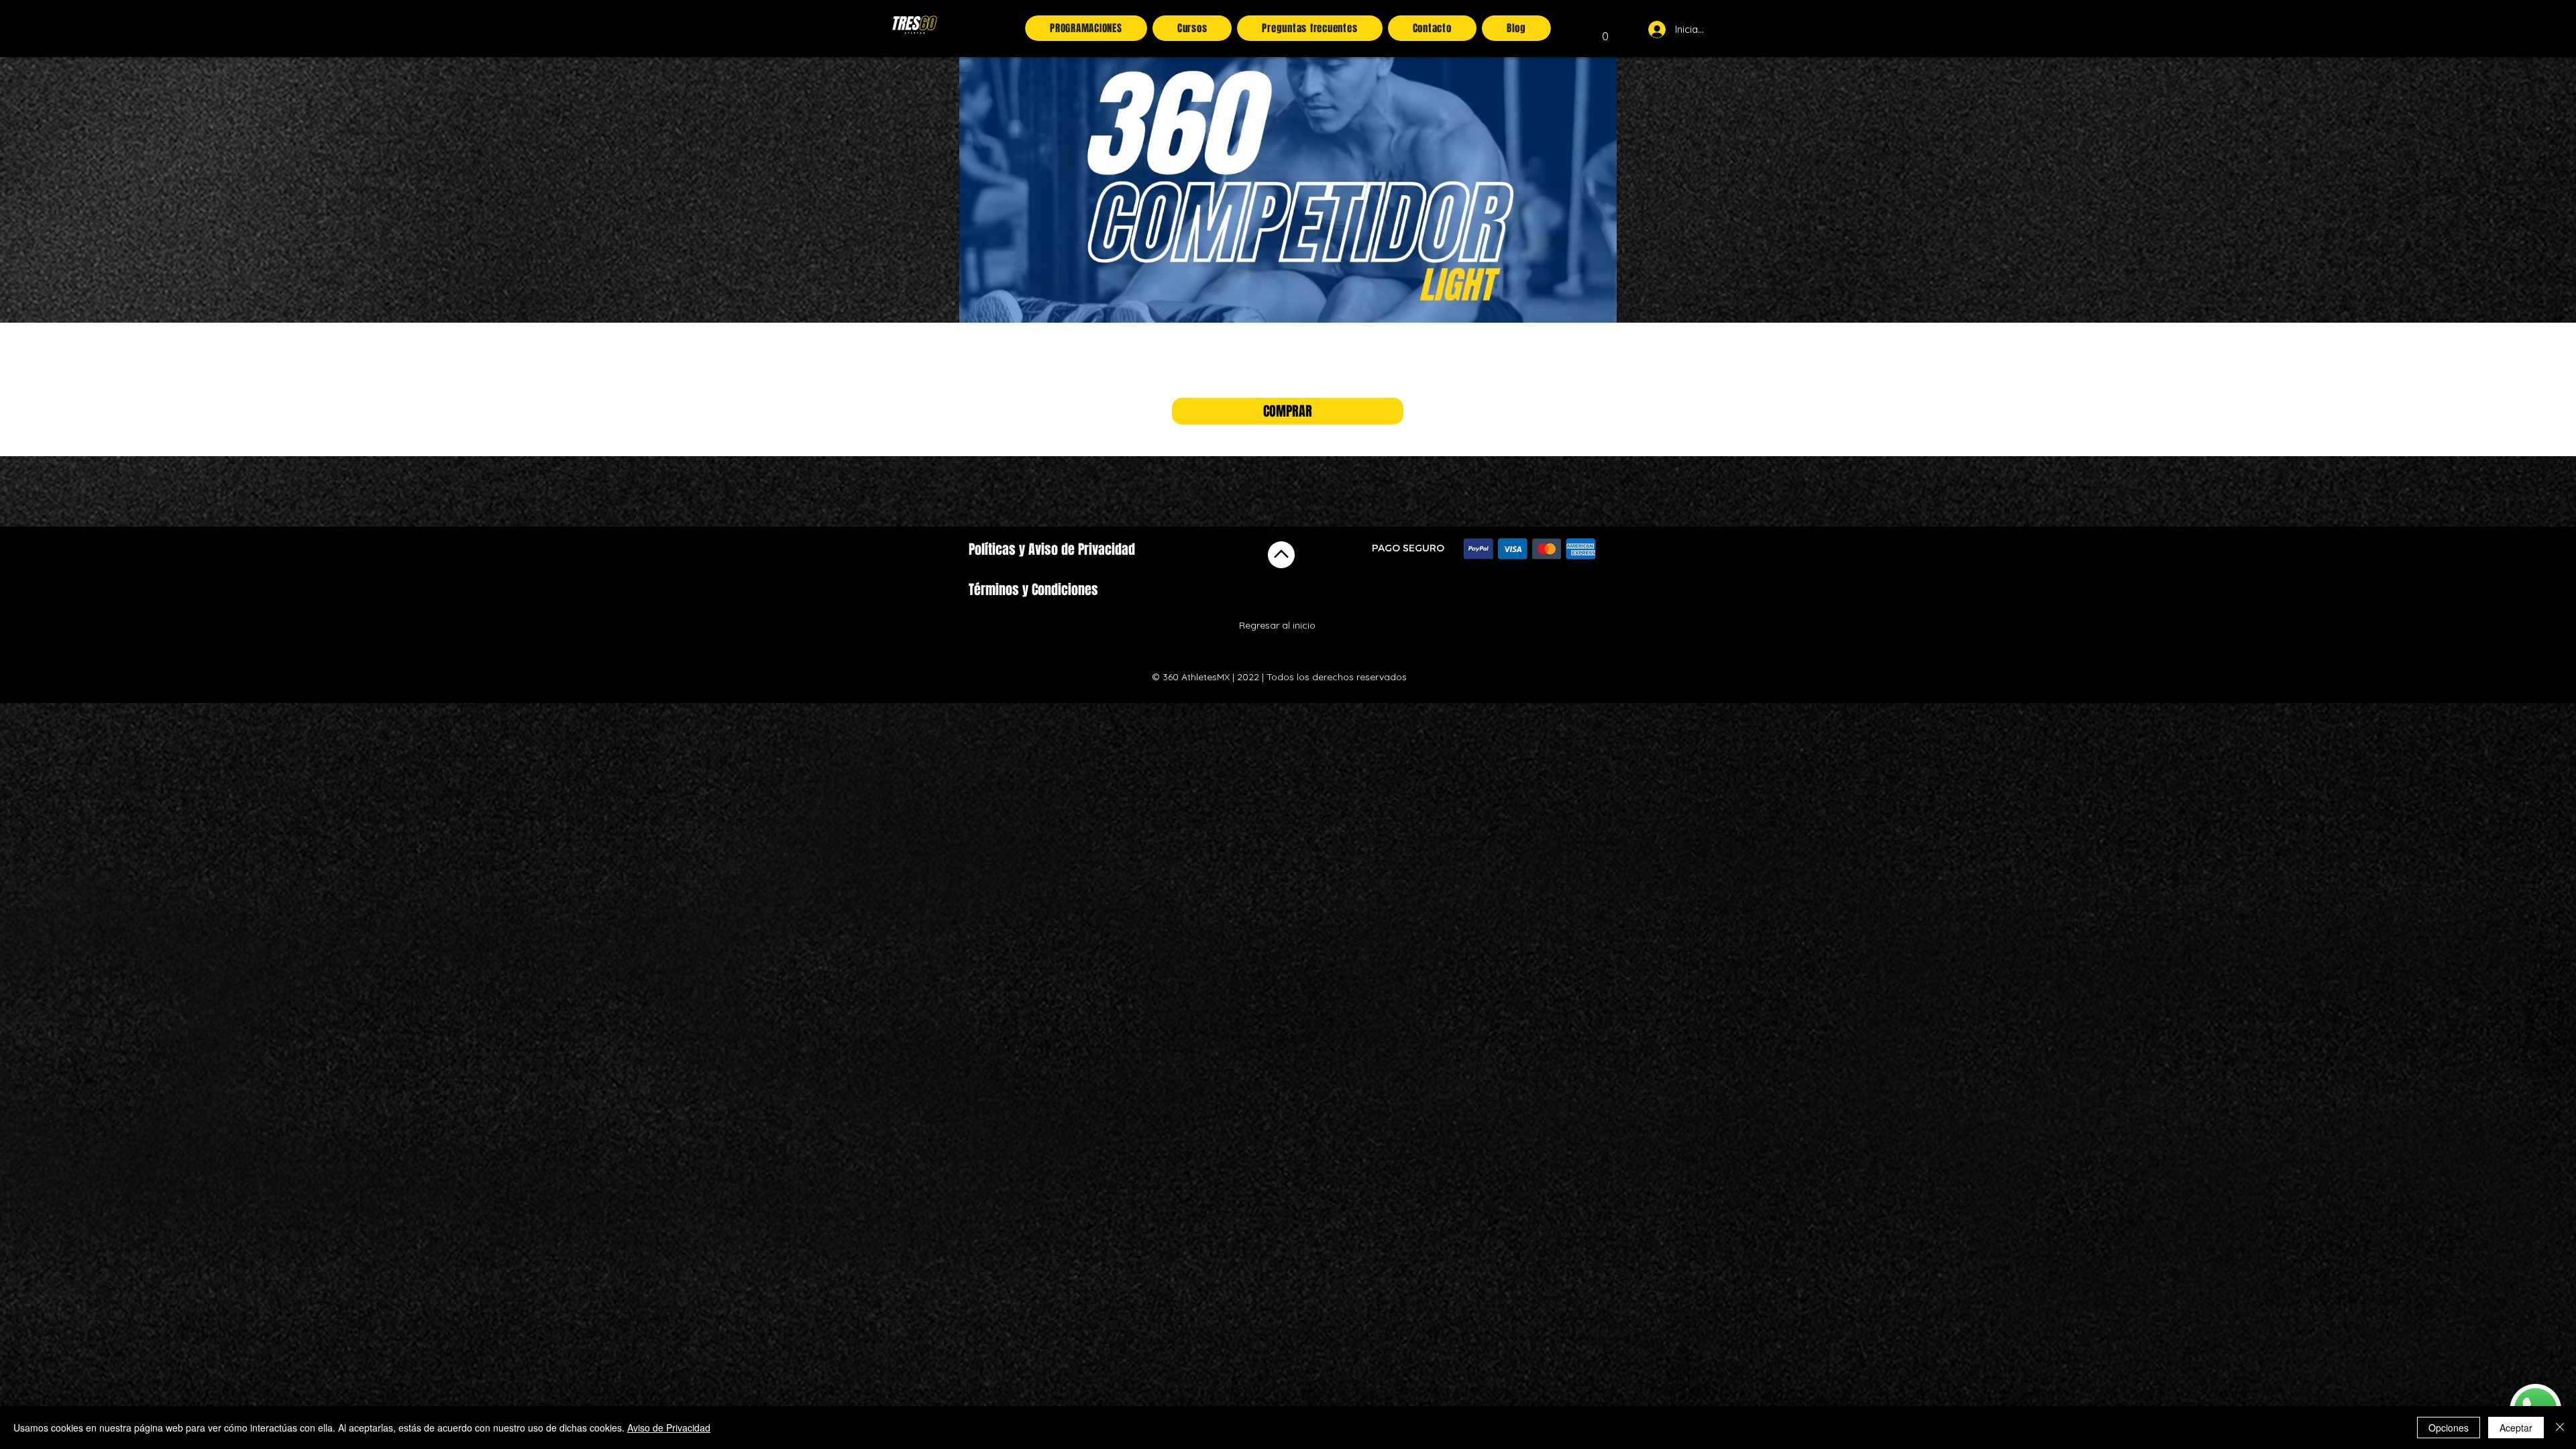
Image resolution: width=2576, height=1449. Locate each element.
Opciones (2449, 1428)
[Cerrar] (2560, 1428)
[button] (1605, 32)
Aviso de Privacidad (669, 1428)
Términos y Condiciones (1033, 590)
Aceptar (2516, 1428)
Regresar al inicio (1277, 625)
